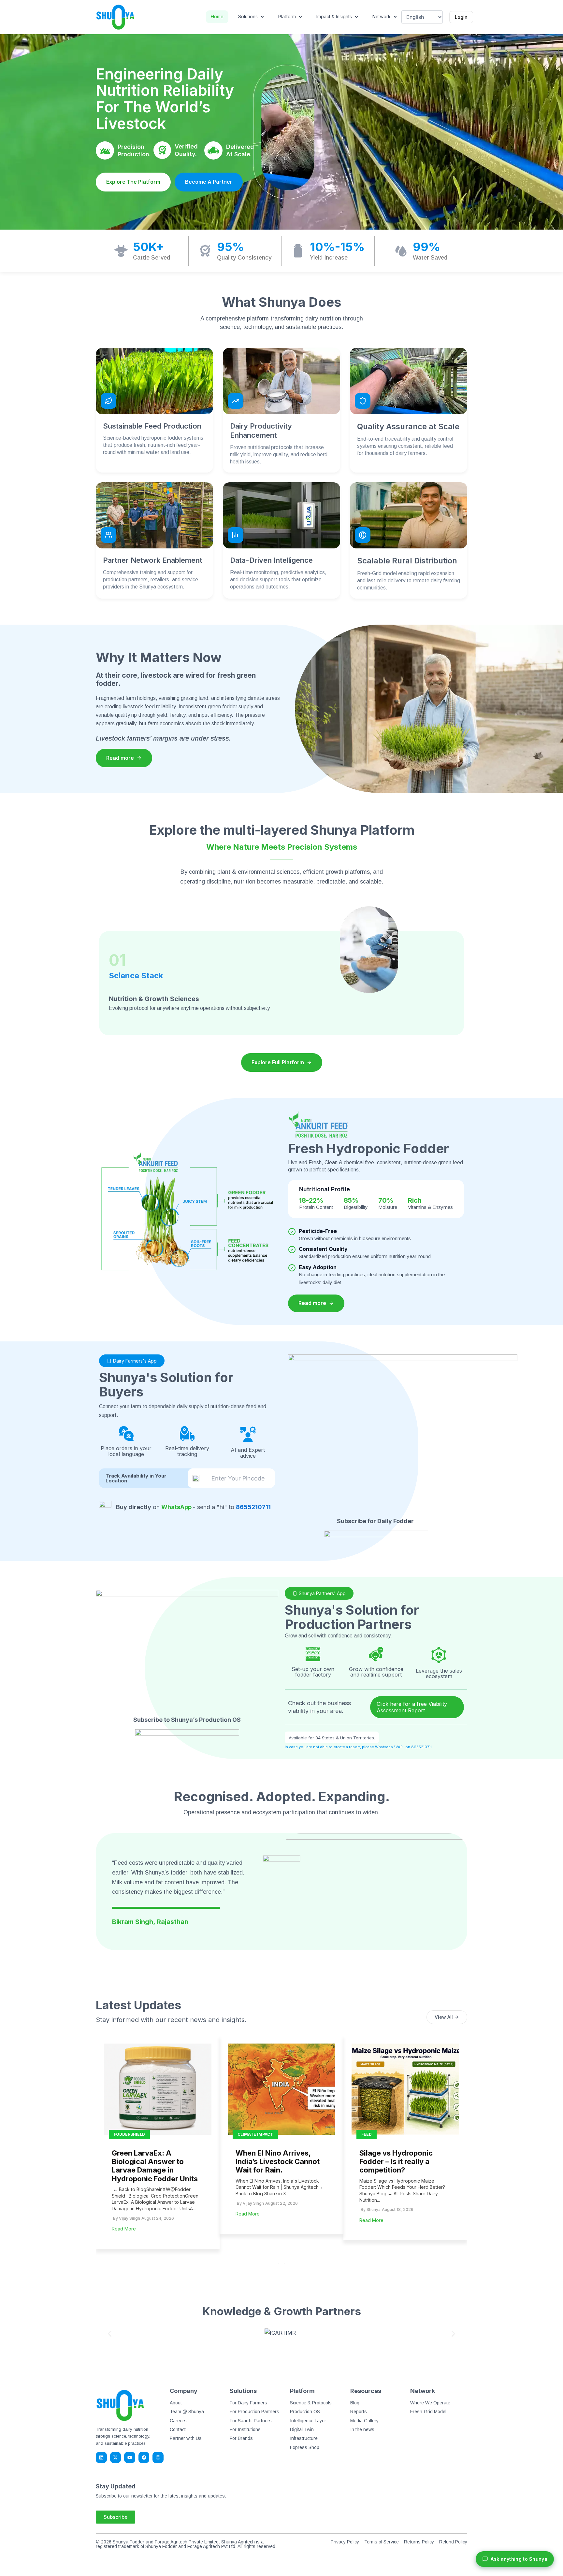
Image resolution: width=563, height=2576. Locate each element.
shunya (374, 2209)
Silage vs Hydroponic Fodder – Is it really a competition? (396, 2162)
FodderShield (129, 2134)
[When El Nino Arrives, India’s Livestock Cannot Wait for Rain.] (281, 2089)
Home (217, 16)
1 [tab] (281, 2260)
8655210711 (253, 1507)
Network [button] (382, 16)
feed (367, 2134)
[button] (110, 2334)
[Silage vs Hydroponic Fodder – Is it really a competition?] (405, 2089)
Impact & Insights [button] (334, 16)
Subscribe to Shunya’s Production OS (187, 1720)
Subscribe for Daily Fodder (376, 1521)
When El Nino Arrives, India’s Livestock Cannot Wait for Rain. (278, 2162)
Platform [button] (287, 16)
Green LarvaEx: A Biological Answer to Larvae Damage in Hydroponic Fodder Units (155, 2166)
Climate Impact (255, 2134)
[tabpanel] (158, 2142)
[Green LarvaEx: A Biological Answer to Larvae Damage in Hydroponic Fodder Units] (158, 2089)
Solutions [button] (248, 16)
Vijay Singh (130, 2218)
